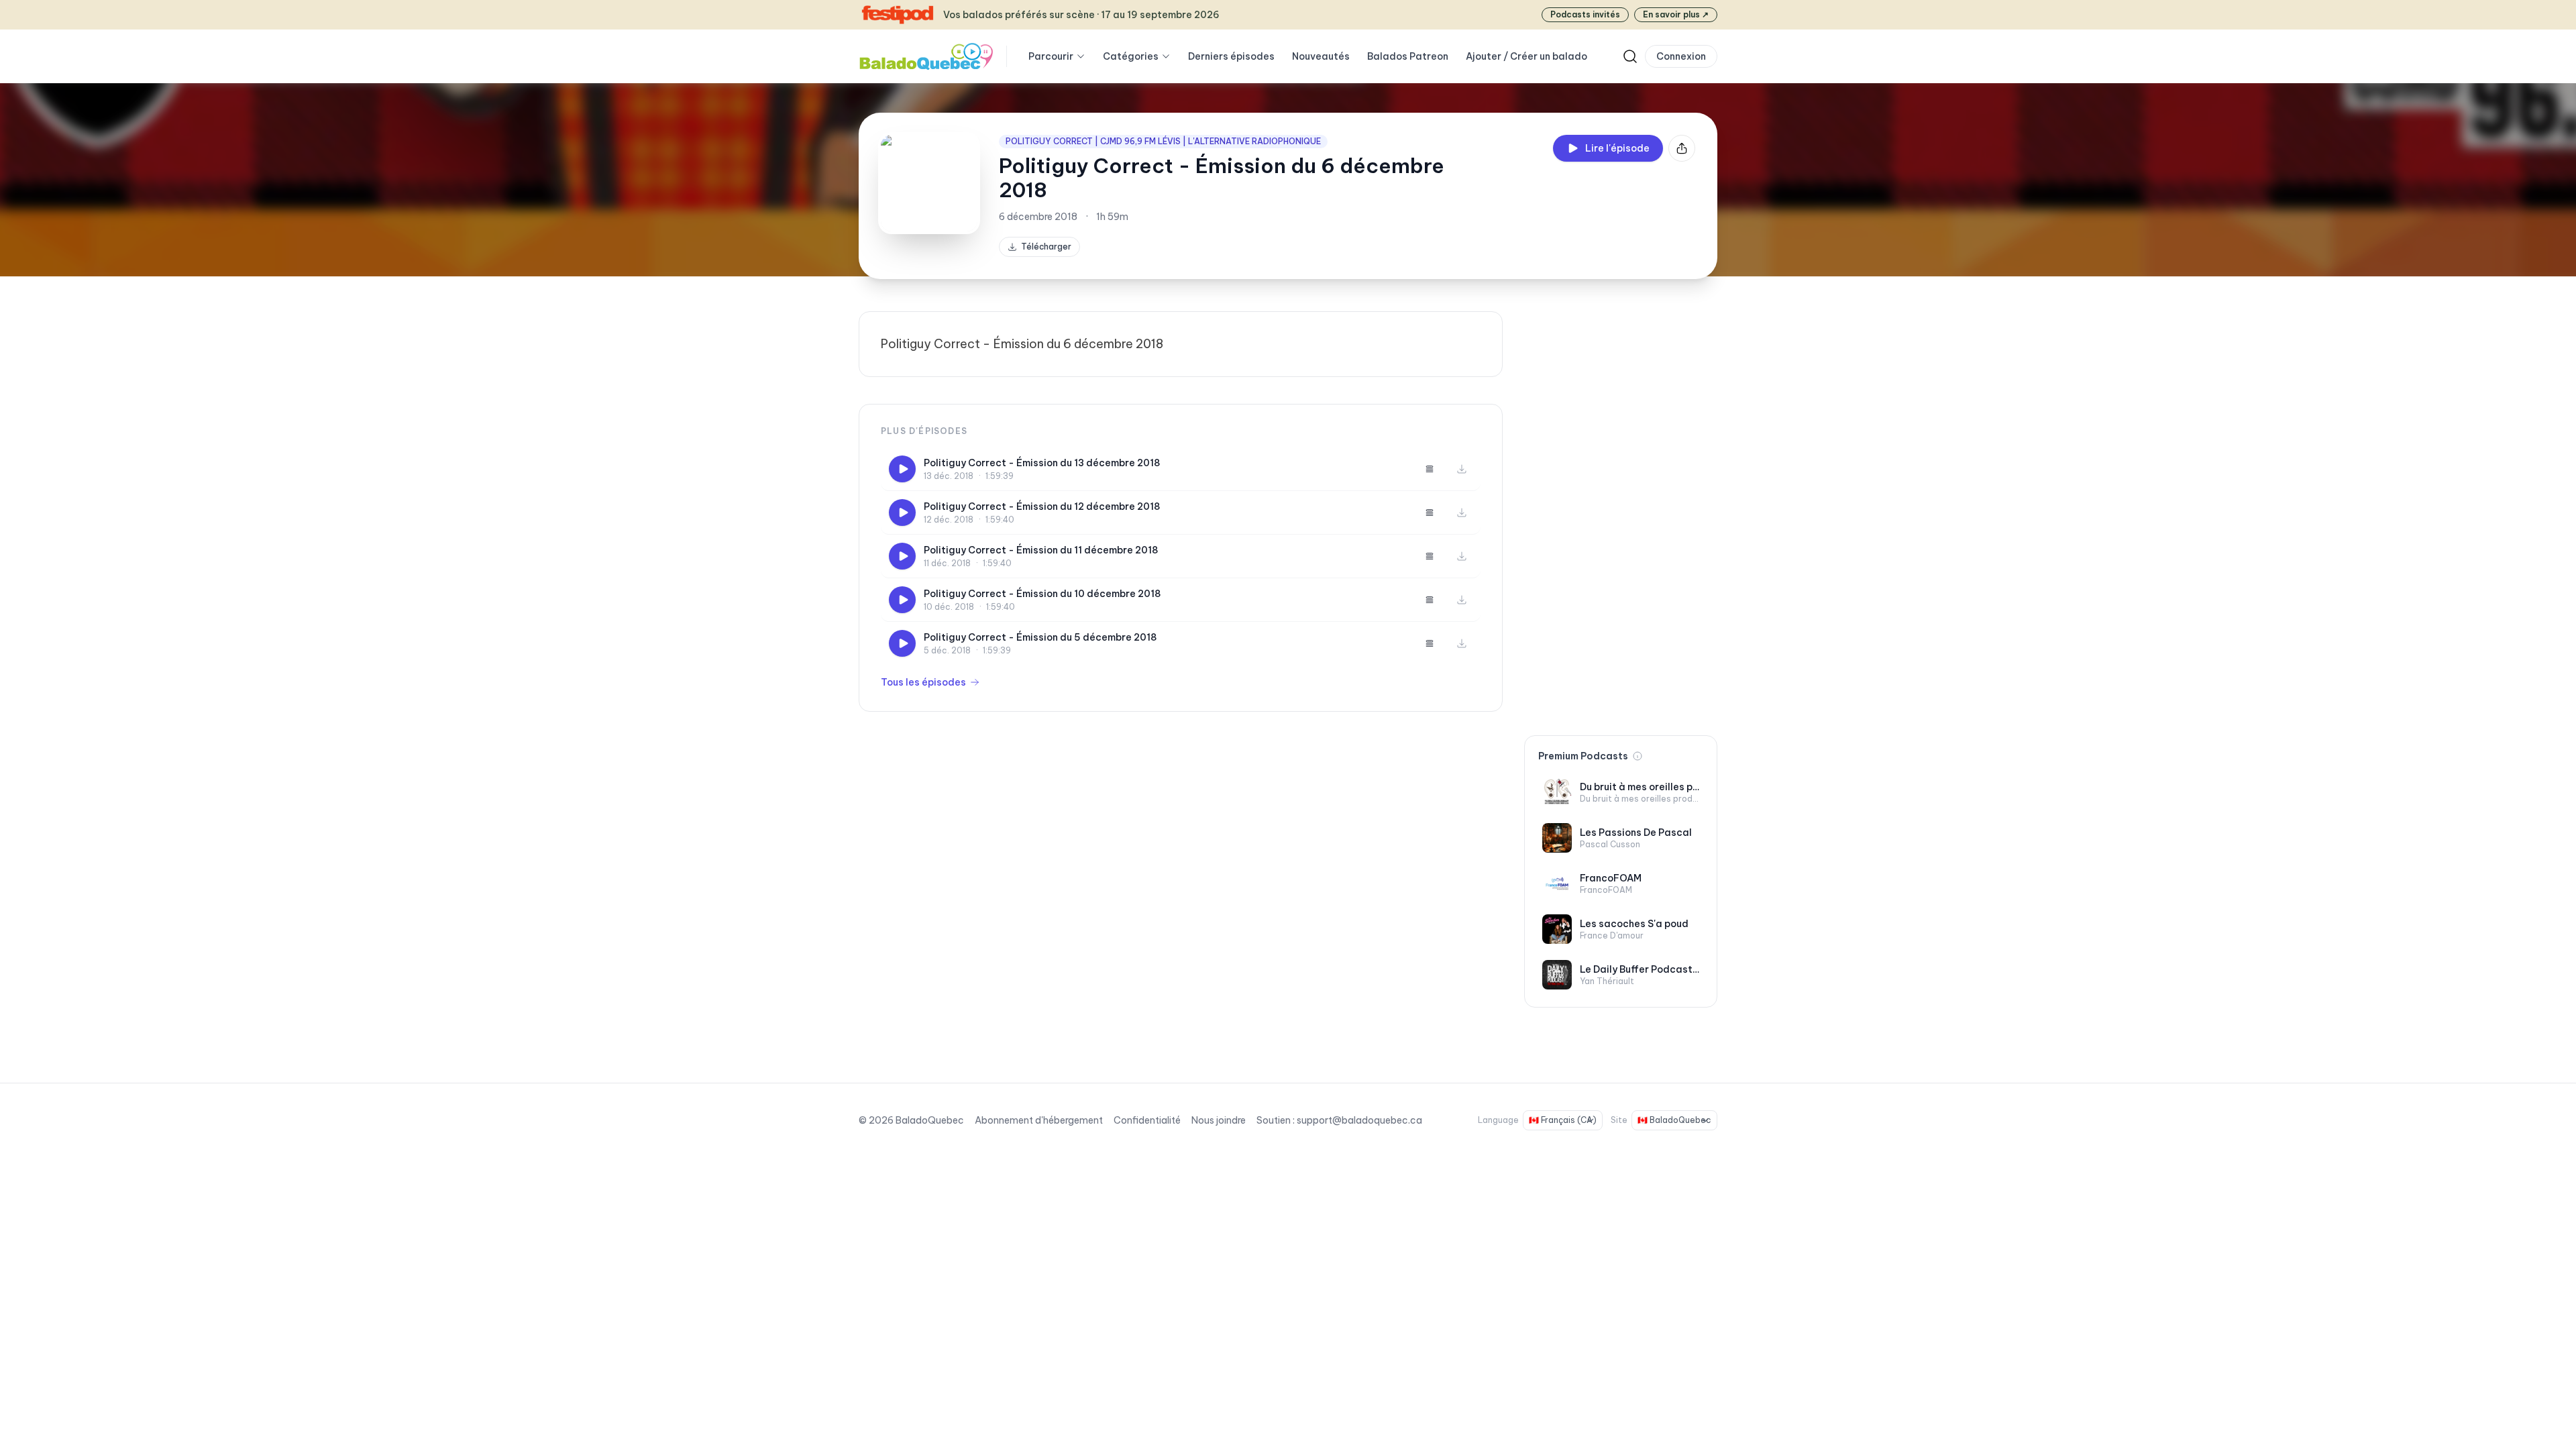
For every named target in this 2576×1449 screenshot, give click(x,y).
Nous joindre (1219, 1120)
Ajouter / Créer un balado (1526, 56)
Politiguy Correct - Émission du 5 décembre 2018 (1040, 637)
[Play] (902, 469)
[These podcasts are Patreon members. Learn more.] (1638, 756)
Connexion (1681, 56)
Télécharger (1046, 247)
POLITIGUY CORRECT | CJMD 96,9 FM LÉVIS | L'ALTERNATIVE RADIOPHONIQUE (1163, 141)
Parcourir (1051, 56)
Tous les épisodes (923, 682)
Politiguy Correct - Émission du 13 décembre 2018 (1042, 463)
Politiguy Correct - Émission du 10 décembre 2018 (1042, 594)
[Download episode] (1462, 469)
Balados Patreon (1408, 56)
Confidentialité (1147, 1120)
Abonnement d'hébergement (1039, 1120)
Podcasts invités (1585, 14)
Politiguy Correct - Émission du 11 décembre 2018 (1041, 550)
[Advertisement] (1621, 513)
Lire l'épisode (1617, 148)
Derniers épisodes (1231, 56)
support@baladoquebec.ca (1359, 1120)
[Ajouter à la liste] (1430, 469)
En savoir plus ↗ (1676, 14)
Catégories (1131, 56)
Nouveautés (1321, 56)
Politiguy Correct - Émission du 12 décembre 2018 (1042, 506)
